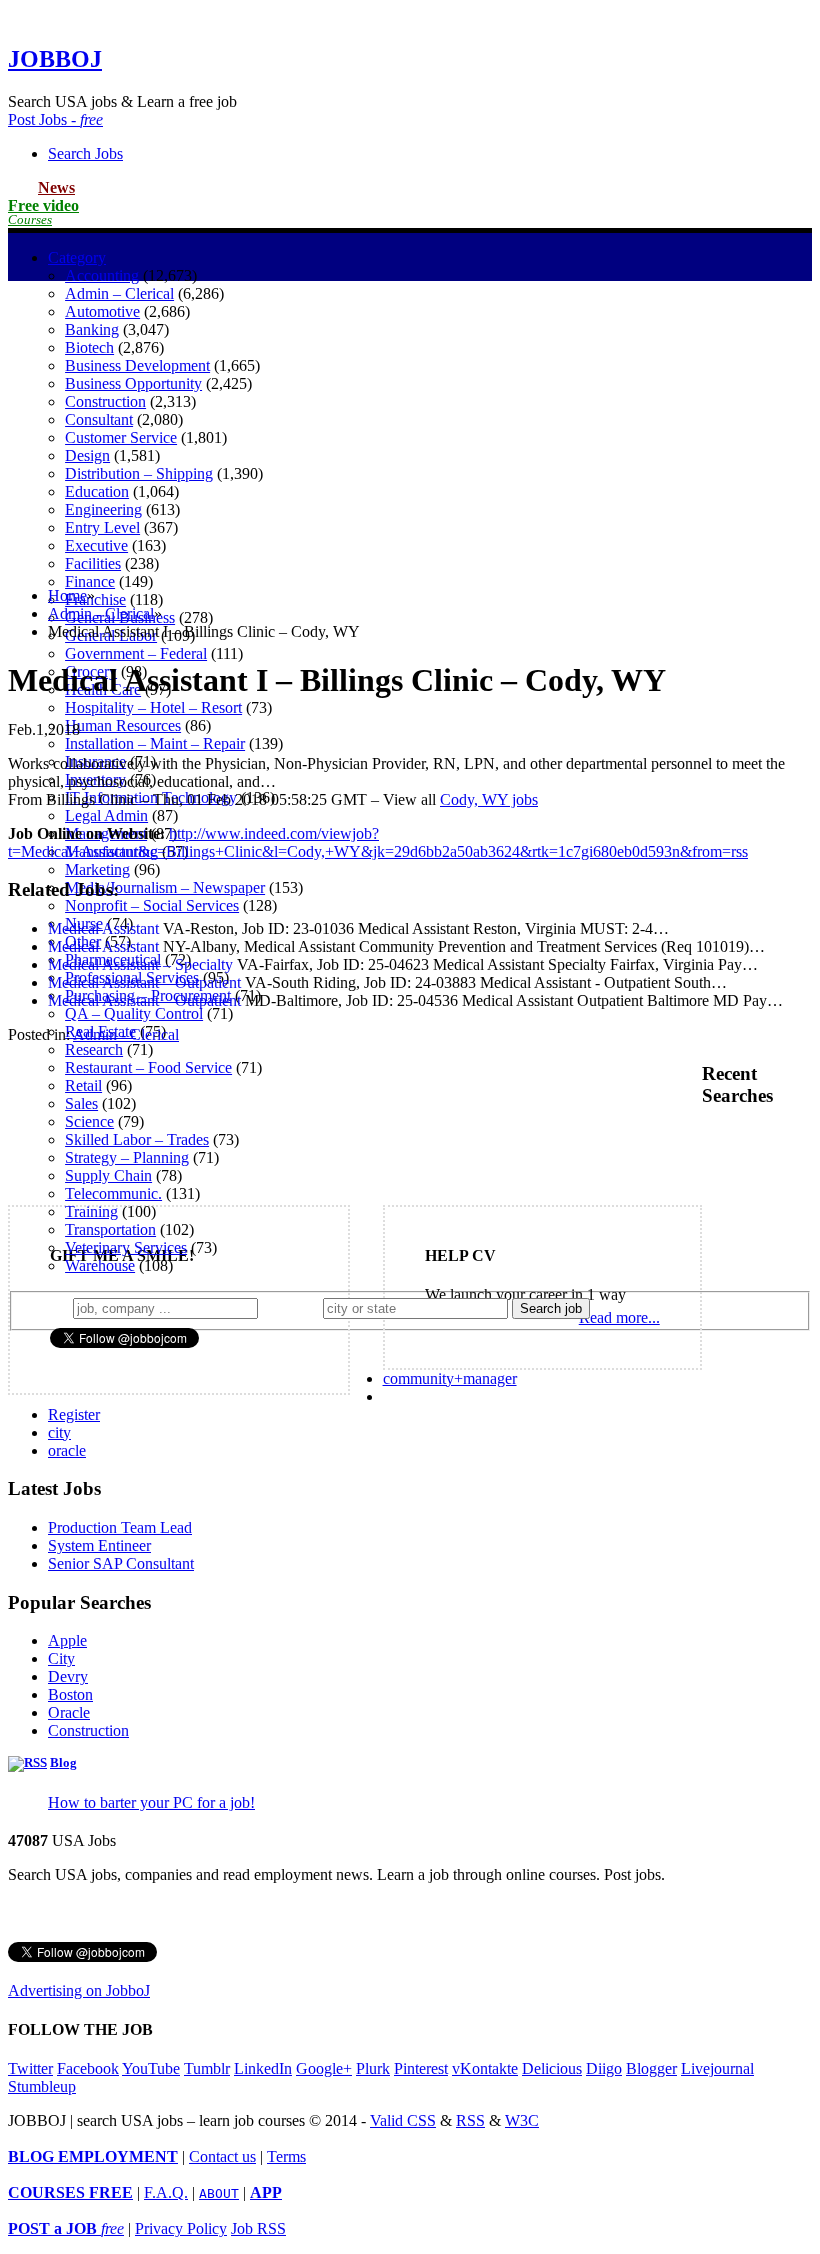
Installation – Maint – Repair (155, 743)
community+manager (450, 1378)
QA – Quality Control (134, 1013)
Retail (83, 1085)
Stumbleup (42, 2086)
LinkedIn (263, 2068)
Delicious (552, 2068)
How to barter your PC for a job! (151, 1802)
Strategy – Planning (127, 1157)
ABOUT (219, 2193)
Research (94, 1049)
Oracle (69, 1712)
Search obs (85, 153)
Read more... (619, 1317)
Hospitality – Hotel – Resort (153, 707)
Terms (286, 2156)
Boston (70, 1694)
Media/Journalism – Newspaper (165, 887)
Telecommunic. (113, 1193)
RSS (470, 2120)
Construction (88, 1730)
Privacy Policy (181, 2228)
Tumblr (207, 2068)
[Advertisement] (410, 431)
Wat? (48, 1307)
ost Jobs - (55, 119)
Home (67, 595)
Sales (81, 1103)
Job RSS (258, 2228)
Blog (63, 1763)
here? (294, 1307)
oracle (67, 1450)
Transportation (110, 1229)
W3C (522, 2120)
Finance (90, 581)
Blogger (651, 2068)
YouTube (151, 2068)
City (61, 1658)
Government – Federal (136, 653)
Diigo (604, 2068)
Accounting (102, 275)
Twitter (30, 2068)
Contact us (222, 2156)
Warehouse (100, 1265)
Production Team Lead (120, 1527)
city (59, 1432)
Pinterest (421, 2068)
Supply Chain (108, 1175)
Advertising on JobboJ (79, 1990)
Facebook (88, 2068)
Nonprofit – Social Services (152, 905)
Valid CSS (403, 2120)
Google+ (324, 2068)
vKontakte (485, 2068)
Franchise (95, 599)
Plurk (373, 2068)
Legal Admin (106, 815)
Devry (68, 1676)
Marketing (97, 869)
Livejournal (717, 2068)
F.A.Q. (166, 2192)
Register (74, 1414)
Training (91, 1211)
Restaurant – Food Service (148, 1067)
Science (89, 1121)
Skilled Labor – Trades (137, 1139)
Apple (67, 1640)
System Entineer (99, 1545)
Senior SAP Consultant (121, 1563)
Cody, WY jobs (489, 799)
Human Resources (123, 725)
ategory (77, 257)
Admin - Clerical (101, 613)
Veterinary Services (126, 1247)
